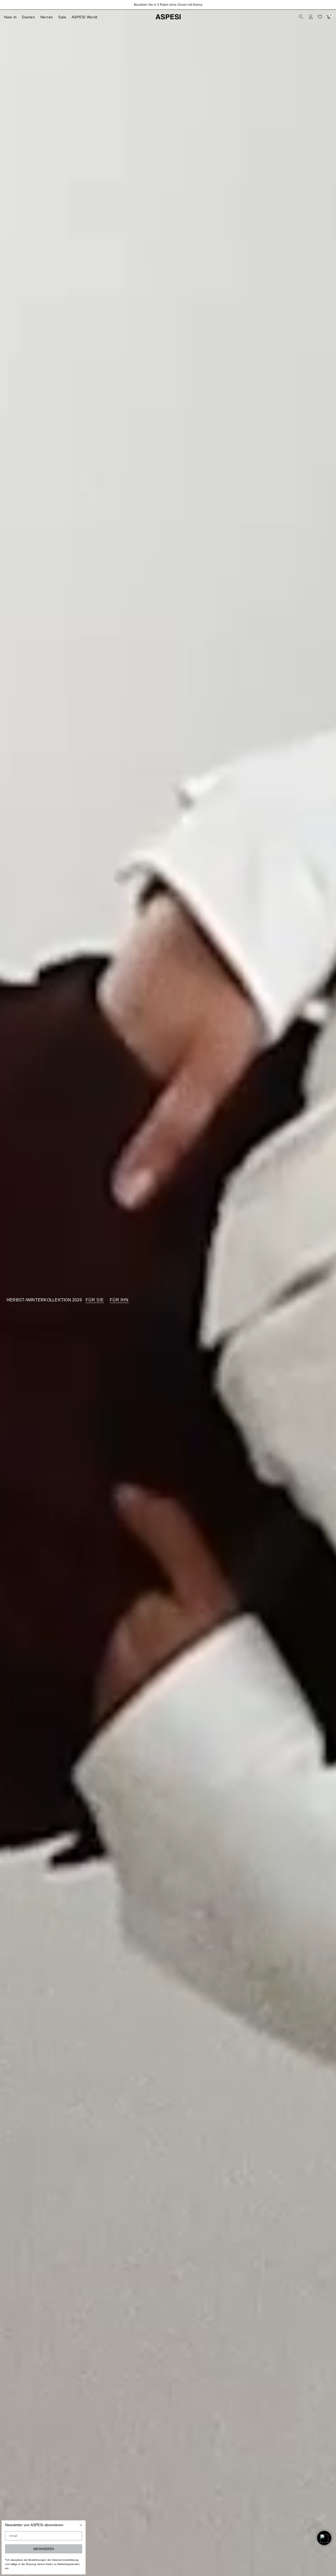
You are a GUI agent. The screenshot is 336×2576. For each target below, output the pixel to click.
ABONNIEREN (44, 2549)
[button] (324, 2538)
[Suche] (302, 17)
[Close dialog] (81, 2525)
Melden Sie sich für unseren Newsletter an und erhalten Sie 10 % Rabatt (168, 5)
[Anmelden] (311, 17)
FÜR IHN (119, 1300)
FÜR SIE (95, 1300)
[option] (168, 5)
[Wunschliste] (320, 17)
